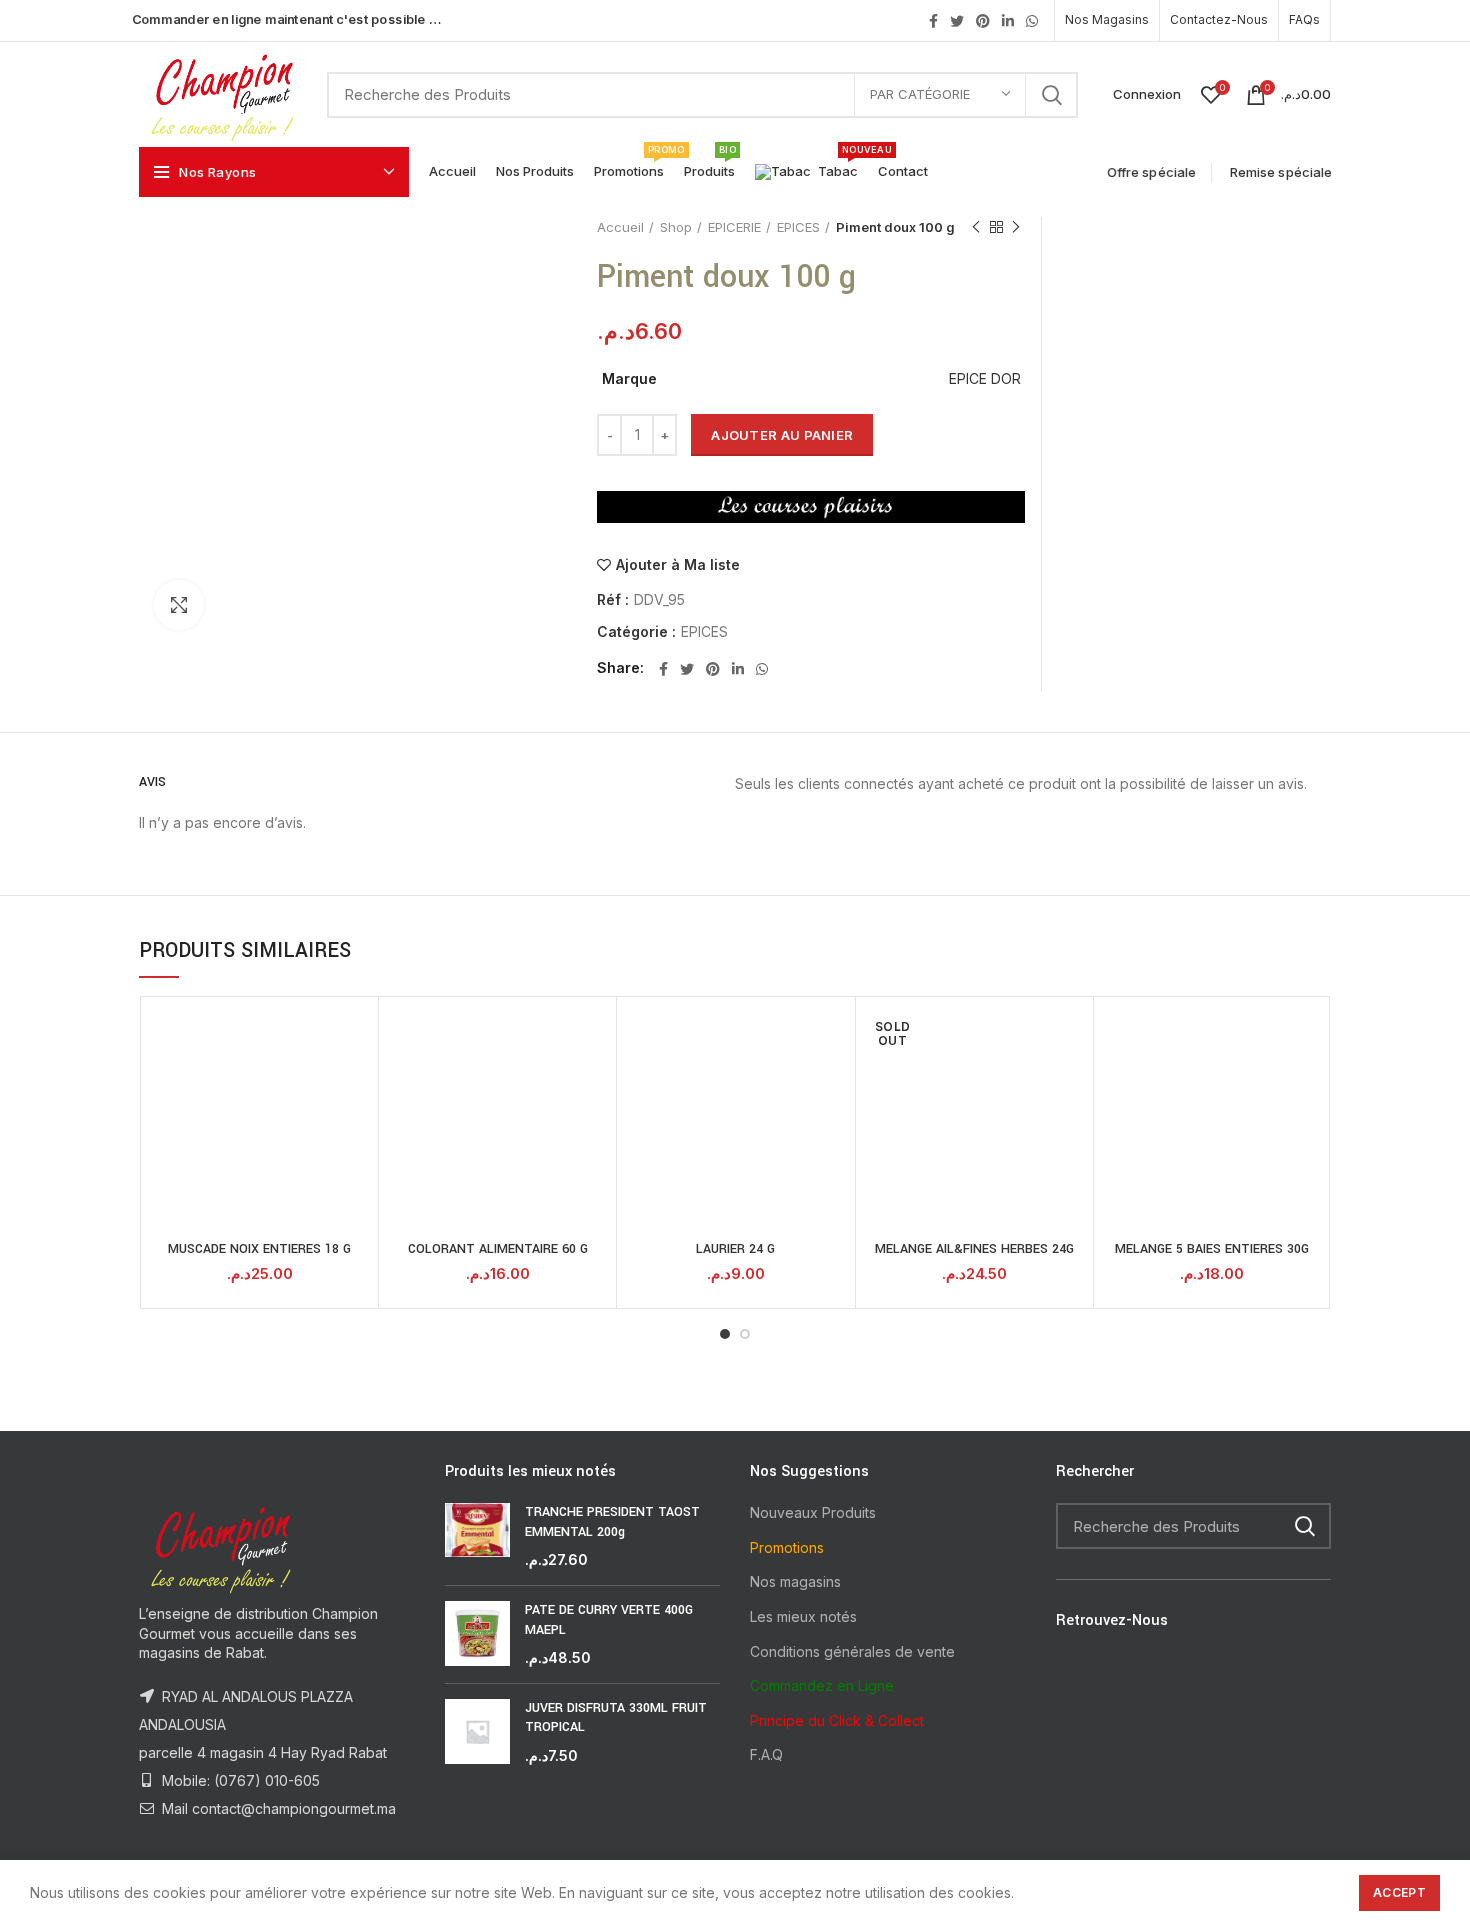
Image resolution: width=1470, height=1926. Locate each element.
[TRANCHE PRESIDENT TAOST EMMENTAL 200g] (477, 1536)
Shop (676, 227)
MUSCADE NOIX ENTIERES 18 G (259, 1249)
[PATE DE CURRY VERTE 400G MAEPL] (477, 1634)
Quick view (358, 1034)
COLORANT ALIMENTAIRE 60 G (498, 1249)
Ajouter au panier (782, 435)
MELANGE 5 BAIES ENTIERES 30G (1212, 1249)
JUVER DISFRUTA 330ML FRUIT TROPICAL (616, 1718)
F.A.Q (766, 1754)
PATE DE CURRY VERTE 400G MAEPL (609, 1620)
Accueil (620, 227)
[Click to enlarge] (179, 605)
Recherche (1051, 95)
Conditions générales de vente (852, 1651)
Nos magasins (795, 1581)
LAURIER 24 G (735, 1249)
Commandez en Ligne (822, 1685)
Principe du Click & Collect (837, 1720)
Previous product (976, 227)
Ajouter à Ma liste (678, 565)
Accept (1399, 1892)
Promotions (787, 1547)
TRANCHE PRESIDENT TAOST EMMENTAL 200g (612, 1522)
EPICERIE (734, 227)
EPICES (798, 227)
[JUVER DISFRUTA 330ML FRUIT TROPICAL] (477, 1732)
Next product (1016, 227)
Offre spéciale (1152, 172)
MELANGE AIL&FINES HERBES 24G (974, 1249)
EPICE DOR (985, 378)
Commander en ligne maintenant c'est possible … (286, 19)
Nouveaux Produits (813, 1512)
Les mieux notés (803, 1616)
